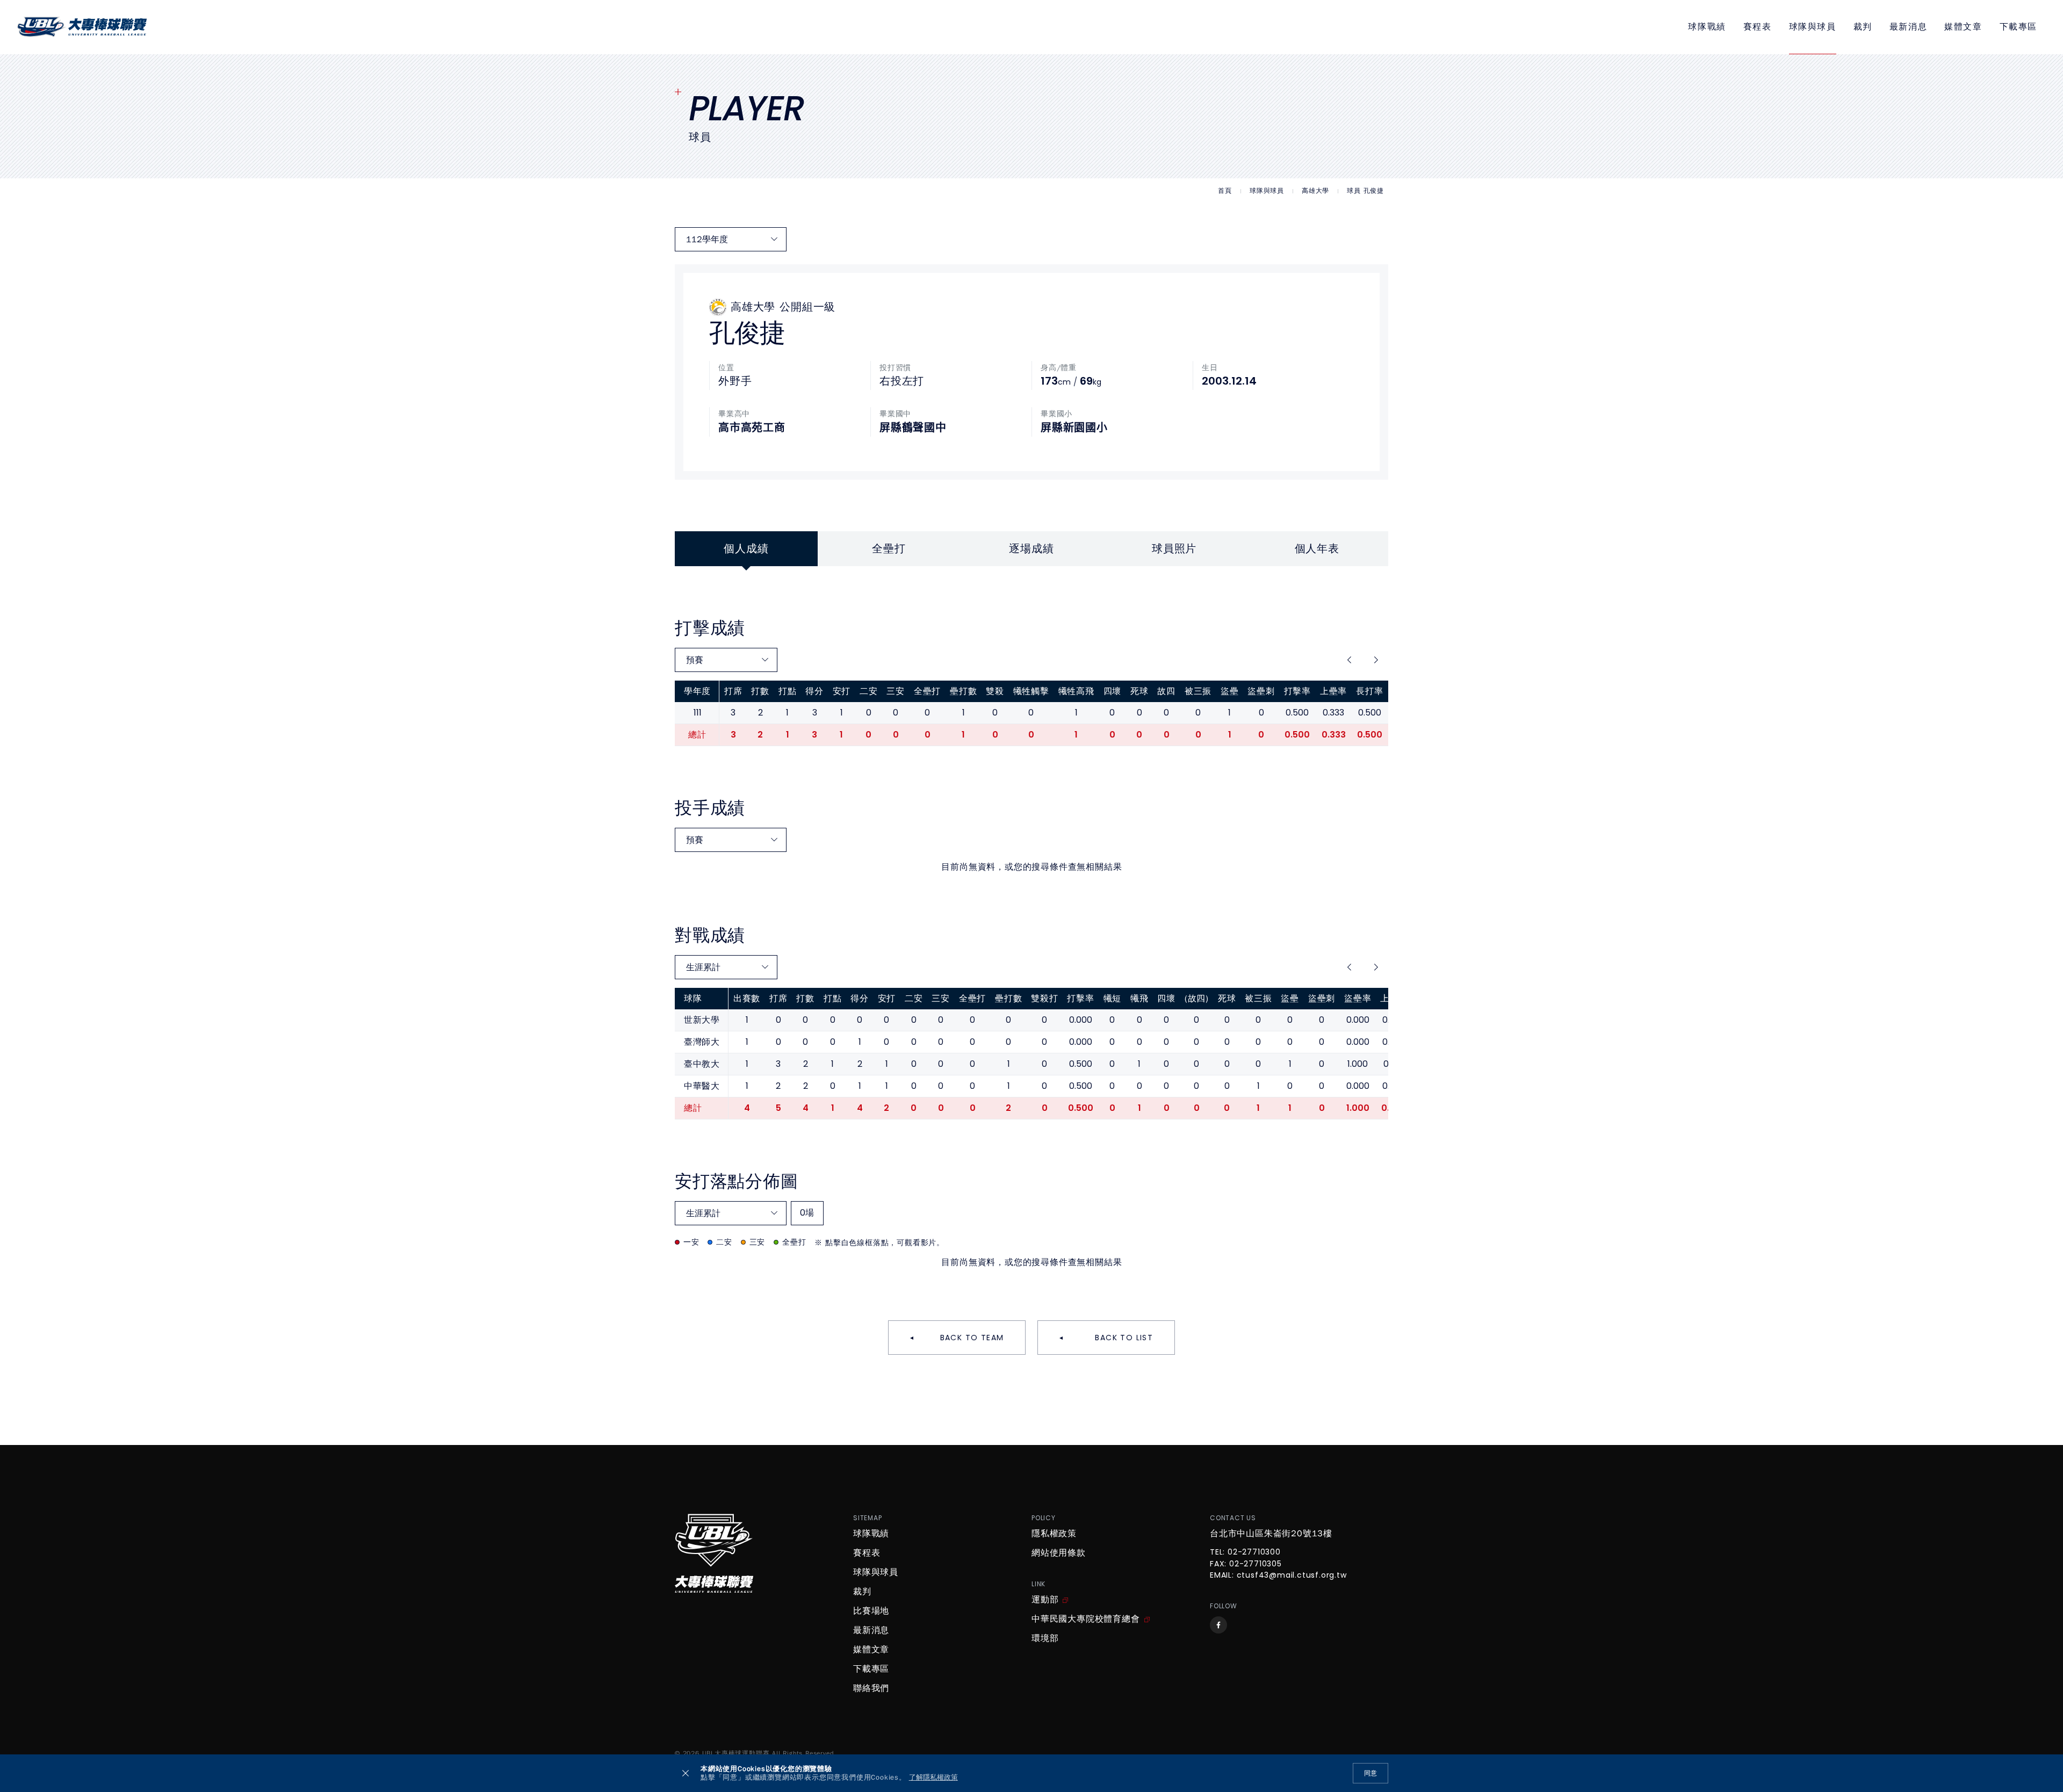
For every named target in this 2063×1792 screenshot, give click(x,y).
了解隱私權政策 (933, 1778)
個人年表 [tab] (1317, 549)
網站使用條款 (1059, 1553)
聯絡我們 (871, 1688)
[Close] (686, 1773)
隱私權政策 (1054, 1534)
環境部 (1045, 1638)
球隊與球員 (1813, 27)
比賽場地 (871, 1611)
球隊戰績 (1707, 27)
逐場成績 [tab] (1031, 549)
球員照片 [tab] (1174, 549)
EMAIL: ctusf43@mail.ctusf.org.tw (1278, 1576)
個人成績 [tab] (746, 549)
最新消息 (1908, 27)
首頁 (1225, 191)
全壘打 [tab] (889, 549)
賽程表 (1758, 27)
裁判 (1863, 27)
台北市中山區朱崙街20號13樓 (1271, 1534)
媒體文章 (1963, 27)
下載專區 (2018, 27)
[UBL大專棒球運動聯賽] (82, 27)
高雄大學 (1315, 191)
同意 (1370, 1773)
